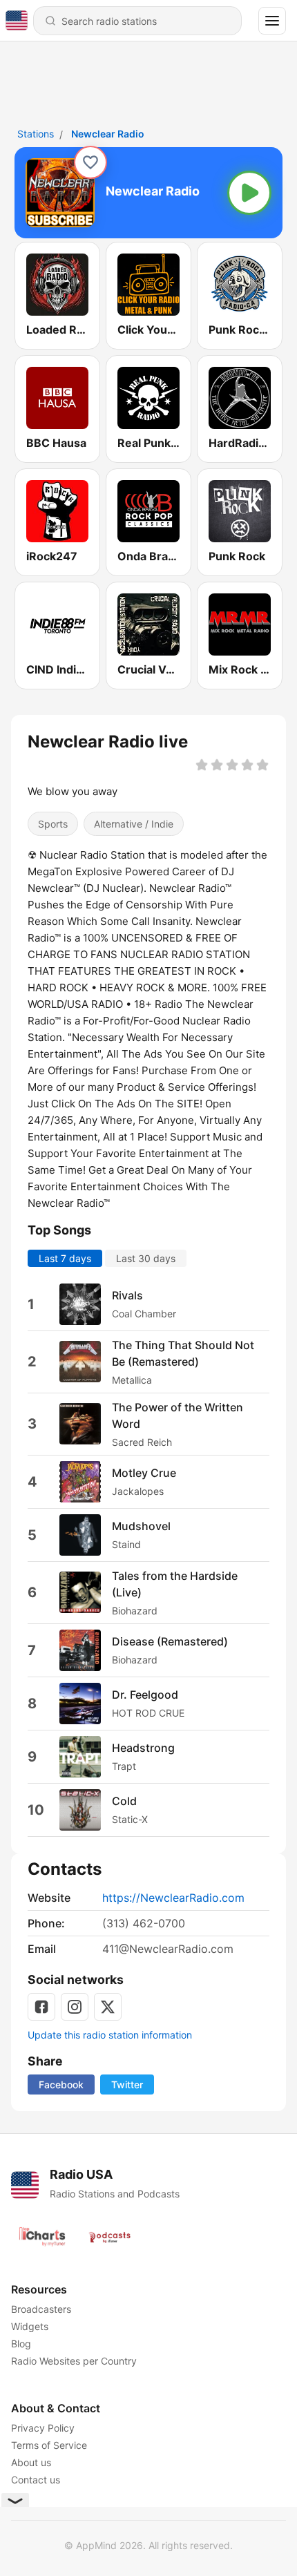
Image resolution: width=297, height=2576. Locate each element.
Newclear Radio (108, 134)
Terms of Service (49, 2445)
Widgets (30, 2326)
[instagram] (75, 2007)
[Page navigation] (272, 21)
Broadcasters (41, 2309)
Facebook (61, 2084)
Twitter (127, 2084)
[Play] (249, 193)
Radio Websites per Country (74, 2361)
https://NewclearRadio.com (173, 1898)
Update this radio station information (110, 2035)
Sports (53, 824)
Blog (21, 2344)
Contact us (36, 2480)
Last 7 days (65, 1258)
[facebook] (41, 2007)
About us (31, 2462)
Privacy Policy (43, 2428)
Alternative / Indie (134, 824)
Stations (36, 134)
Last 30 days (146, 1258)
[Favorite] (90, 162)
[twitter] (108, 2007)
